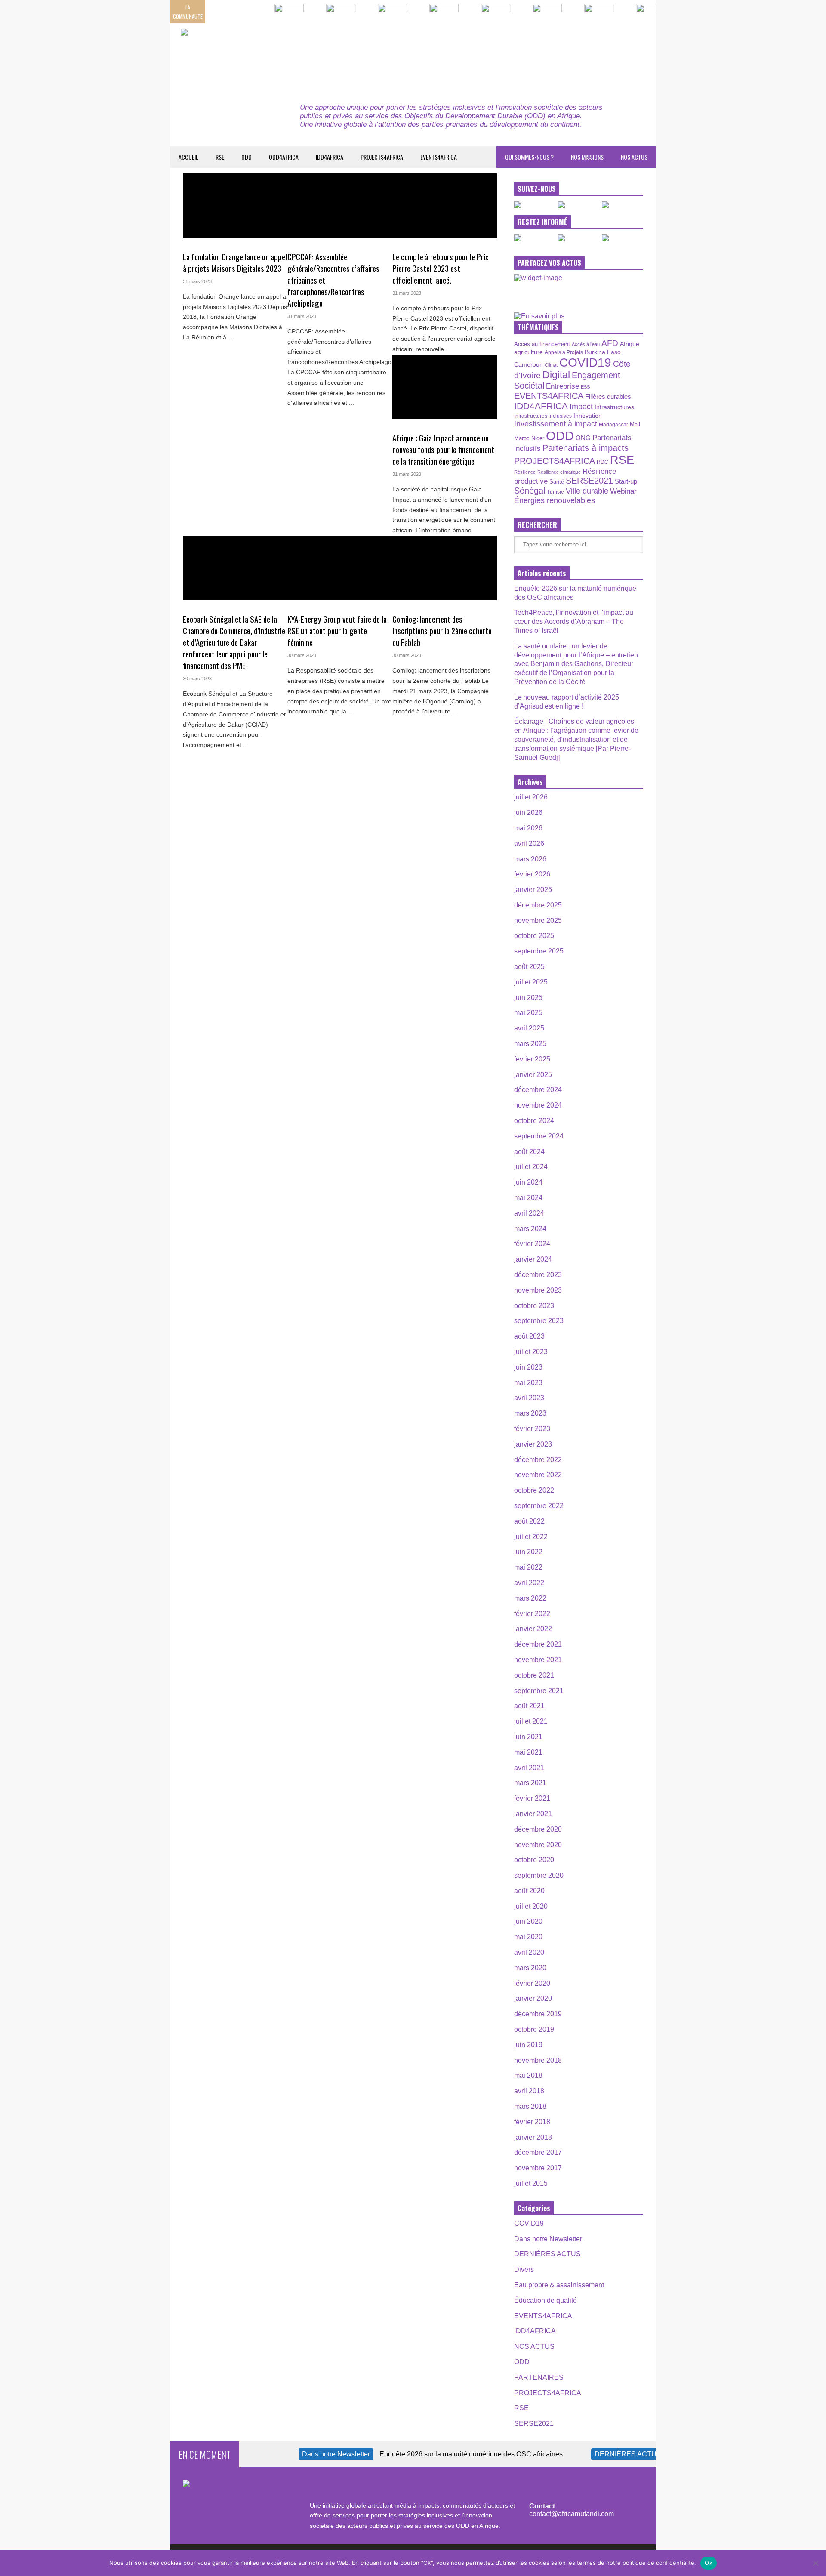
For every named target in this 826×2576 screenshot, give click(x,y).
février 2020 (532, 1983)
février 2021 (532, 1798)
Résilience (525, 472)
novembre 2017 (538, 2168)
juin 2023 (528, 1367)
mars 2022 (530, 1598)
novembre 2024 (538, 1105)
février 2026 (532, 874)
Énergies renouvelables (555, 500)
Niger (538, 438)
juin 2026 (528, 813)
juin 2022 (528, 1552)
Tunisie (555, 492)
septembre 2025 (539, 951)
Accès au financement (542, 344)
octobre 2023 (534, 1306)
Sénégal (530, 491)
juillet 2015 (531, 2183)
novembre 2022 (538, 1475)
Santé (557, 482)
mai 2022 (528, 1567)
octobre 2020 (534, 1860)
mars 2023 (530, 1413)
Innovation (588, 416)
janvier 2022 (533, 1629)
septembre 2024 (539, 1136)
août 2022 (529, 1521)
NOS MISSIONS (587, 157)
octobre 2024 (534, 1121)
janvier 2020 (533, 1998)
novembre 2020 (538, 1845)
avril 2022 (529, 1583)
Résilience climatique (559, 472)
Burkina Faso (603, 352)
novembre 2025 (538, 921)
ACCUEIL (188, 157)
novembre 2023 (538, 1290)
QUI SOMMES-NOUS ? (529, 157)
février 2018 (532, 2122)
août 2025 (529, 967)
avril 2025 (529, 1028)
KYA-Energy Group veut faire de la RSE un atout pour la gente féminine (337, 631)
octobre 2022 (534, 1490)
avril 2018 (529, 2091)
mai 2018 (528, 2075)
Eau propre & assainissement (559, 2285)
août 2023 (529, 1336)
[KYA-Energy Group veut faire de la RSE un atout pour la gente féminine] (340, 568)
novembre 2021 (538, 1660)
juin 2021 (528, 1737)
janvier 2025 (533, 1075)
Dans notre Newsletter (548, 2239)
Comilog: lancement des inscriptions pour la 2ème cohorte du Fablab (442, 631)
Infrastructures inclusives (543, 416)
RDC (603, 462)
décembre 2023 (538, 1275)
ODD (247, 157)
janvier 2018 (533, 2137)
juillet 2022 (531, 1537)
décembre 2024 (538, 1090)
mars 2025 (530, 1044)
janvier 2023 (533, 1444)
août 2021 (529, 1706)
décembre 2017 (538, 2152)
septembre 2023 (539, 1321)
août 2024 (529, 1152)
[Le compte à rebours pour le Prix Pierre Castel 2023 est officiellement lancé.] (445, 206)
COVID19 (585, 362)
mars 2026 (530, 859)
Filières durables (608, 397)
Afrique (630, 344)
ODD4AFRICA (284, 157)
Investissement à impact (556, 424)
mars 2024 (530, 1229)
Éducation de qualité (546, 2300)
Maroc (522, 438)
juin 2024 (528, 1182)
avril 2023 (529, 1398)
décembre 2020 (538, 1829)
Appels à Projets (564, 352)
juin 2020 (528, 1921)
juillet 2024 (531, 1167)
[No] (815, 2563)
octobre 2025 (534, 936)
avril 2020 (529, 1952)
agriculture (529, 352)
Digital (556, 375)
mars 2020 (530, 1968)
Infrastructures (614, 407)
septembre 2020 (539, 1875)
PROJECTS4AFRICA (382, 157)
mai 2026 (528, 828)
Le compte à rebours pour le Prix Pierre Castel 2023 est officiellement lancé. (440, 268)
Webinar (623, 491)
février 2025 (532, 1059)
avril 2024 (529, 1213)
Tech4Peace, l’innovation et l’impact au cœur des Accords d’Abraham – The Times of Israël (574, 622)
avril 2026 (529, 844)
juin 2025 (528, 998)
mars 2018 (530, 2106)
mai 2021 (528, 1752)
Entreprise (562, 386)
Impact (581, 407)
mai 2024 (528, 1198)
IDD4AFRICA (330, 157)
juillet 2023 (531, 1352)
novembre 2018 (538, 2060)
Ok (709, 2563)
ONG (583, 438)
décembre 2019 (538, 2014)
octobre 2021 (534, 1675)
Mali (635, 425)
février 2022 (532, 1614)
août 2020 (529, 1891)
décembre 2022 (538, 1460)
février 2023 (532, 1429)
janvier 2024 (533, 1259)
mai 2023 (528, 1383)
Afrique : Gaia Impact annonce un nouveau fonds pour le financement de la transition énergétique (443, 449)
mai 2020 (528, 1937)
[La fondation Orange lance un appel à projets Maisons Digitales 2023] (235, 206)
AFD (610, 343)
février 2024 (532, 1244)
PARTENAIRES (539, 2377)
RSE (220, 157)
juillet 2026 (531, 797)
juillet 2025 (531, 982)
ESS (585, 387)
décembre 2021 (538, 1644)
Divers (524, 2269)
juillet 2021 (531, 1721)
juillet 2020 (531, 1906)
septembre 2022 (539, 1506)
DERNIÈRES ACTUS (547, 2254)
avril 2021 (529, 1768)
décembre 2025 (538, 905)
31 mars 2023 (197, 281)
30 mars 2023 (197, 679)
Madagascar (613, 424)
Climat (551, 365)
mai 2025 (528, 1013)
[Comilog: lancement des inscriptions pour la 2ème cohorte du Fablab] (445, 568)
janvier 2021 (533, 1814)
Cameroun (529, 364)
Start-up (626, 481)
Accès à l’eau (586, 344)
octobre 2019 (534, 2029)
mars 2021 (530, 1783)
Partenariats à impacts (586, 448)
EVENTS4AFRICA (439, 157)
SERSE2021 (589, 481)
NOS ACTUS (634, 157)
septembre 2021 (539, 1691)
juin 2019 (528, 2045)
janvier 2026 (533, 890)
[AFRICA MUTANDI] (259, 56)
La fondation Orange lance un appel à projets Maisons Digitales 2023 (235, 262)
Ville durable (587, 491)
